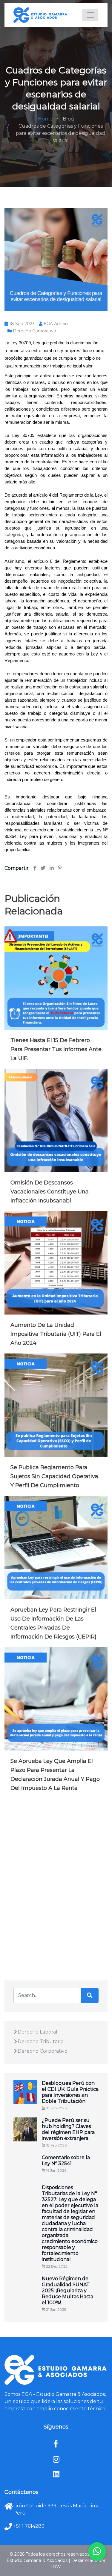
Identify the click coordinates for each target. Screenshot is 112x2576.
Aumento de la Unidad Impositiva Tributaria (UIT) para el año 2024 (56, 1334)
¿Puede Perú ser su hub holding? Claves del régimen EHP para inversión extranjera (68, 2129)
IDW (56, 2567)
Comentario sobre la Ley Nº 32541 (66, 2160)
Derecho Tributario (41, 2041)
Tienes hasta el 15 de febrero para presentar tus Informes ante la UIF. (56, 1049)
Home (45, 119)
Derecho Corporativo (34, 331)
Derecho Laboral (37, 2032)
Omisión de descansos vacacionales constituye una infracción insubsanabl (50, 1192)
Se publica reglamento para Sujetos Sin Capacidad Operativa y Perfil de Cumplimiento (54, 1476)
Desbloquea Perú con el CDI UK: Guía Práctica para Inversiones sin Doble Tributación (70, 2092)
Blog (68, 119)
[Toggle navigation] (90, 15)
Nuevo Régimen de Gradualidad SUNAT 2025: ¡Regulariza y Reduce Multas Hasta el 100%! (67, 2291)
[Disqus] (56, 1885)
